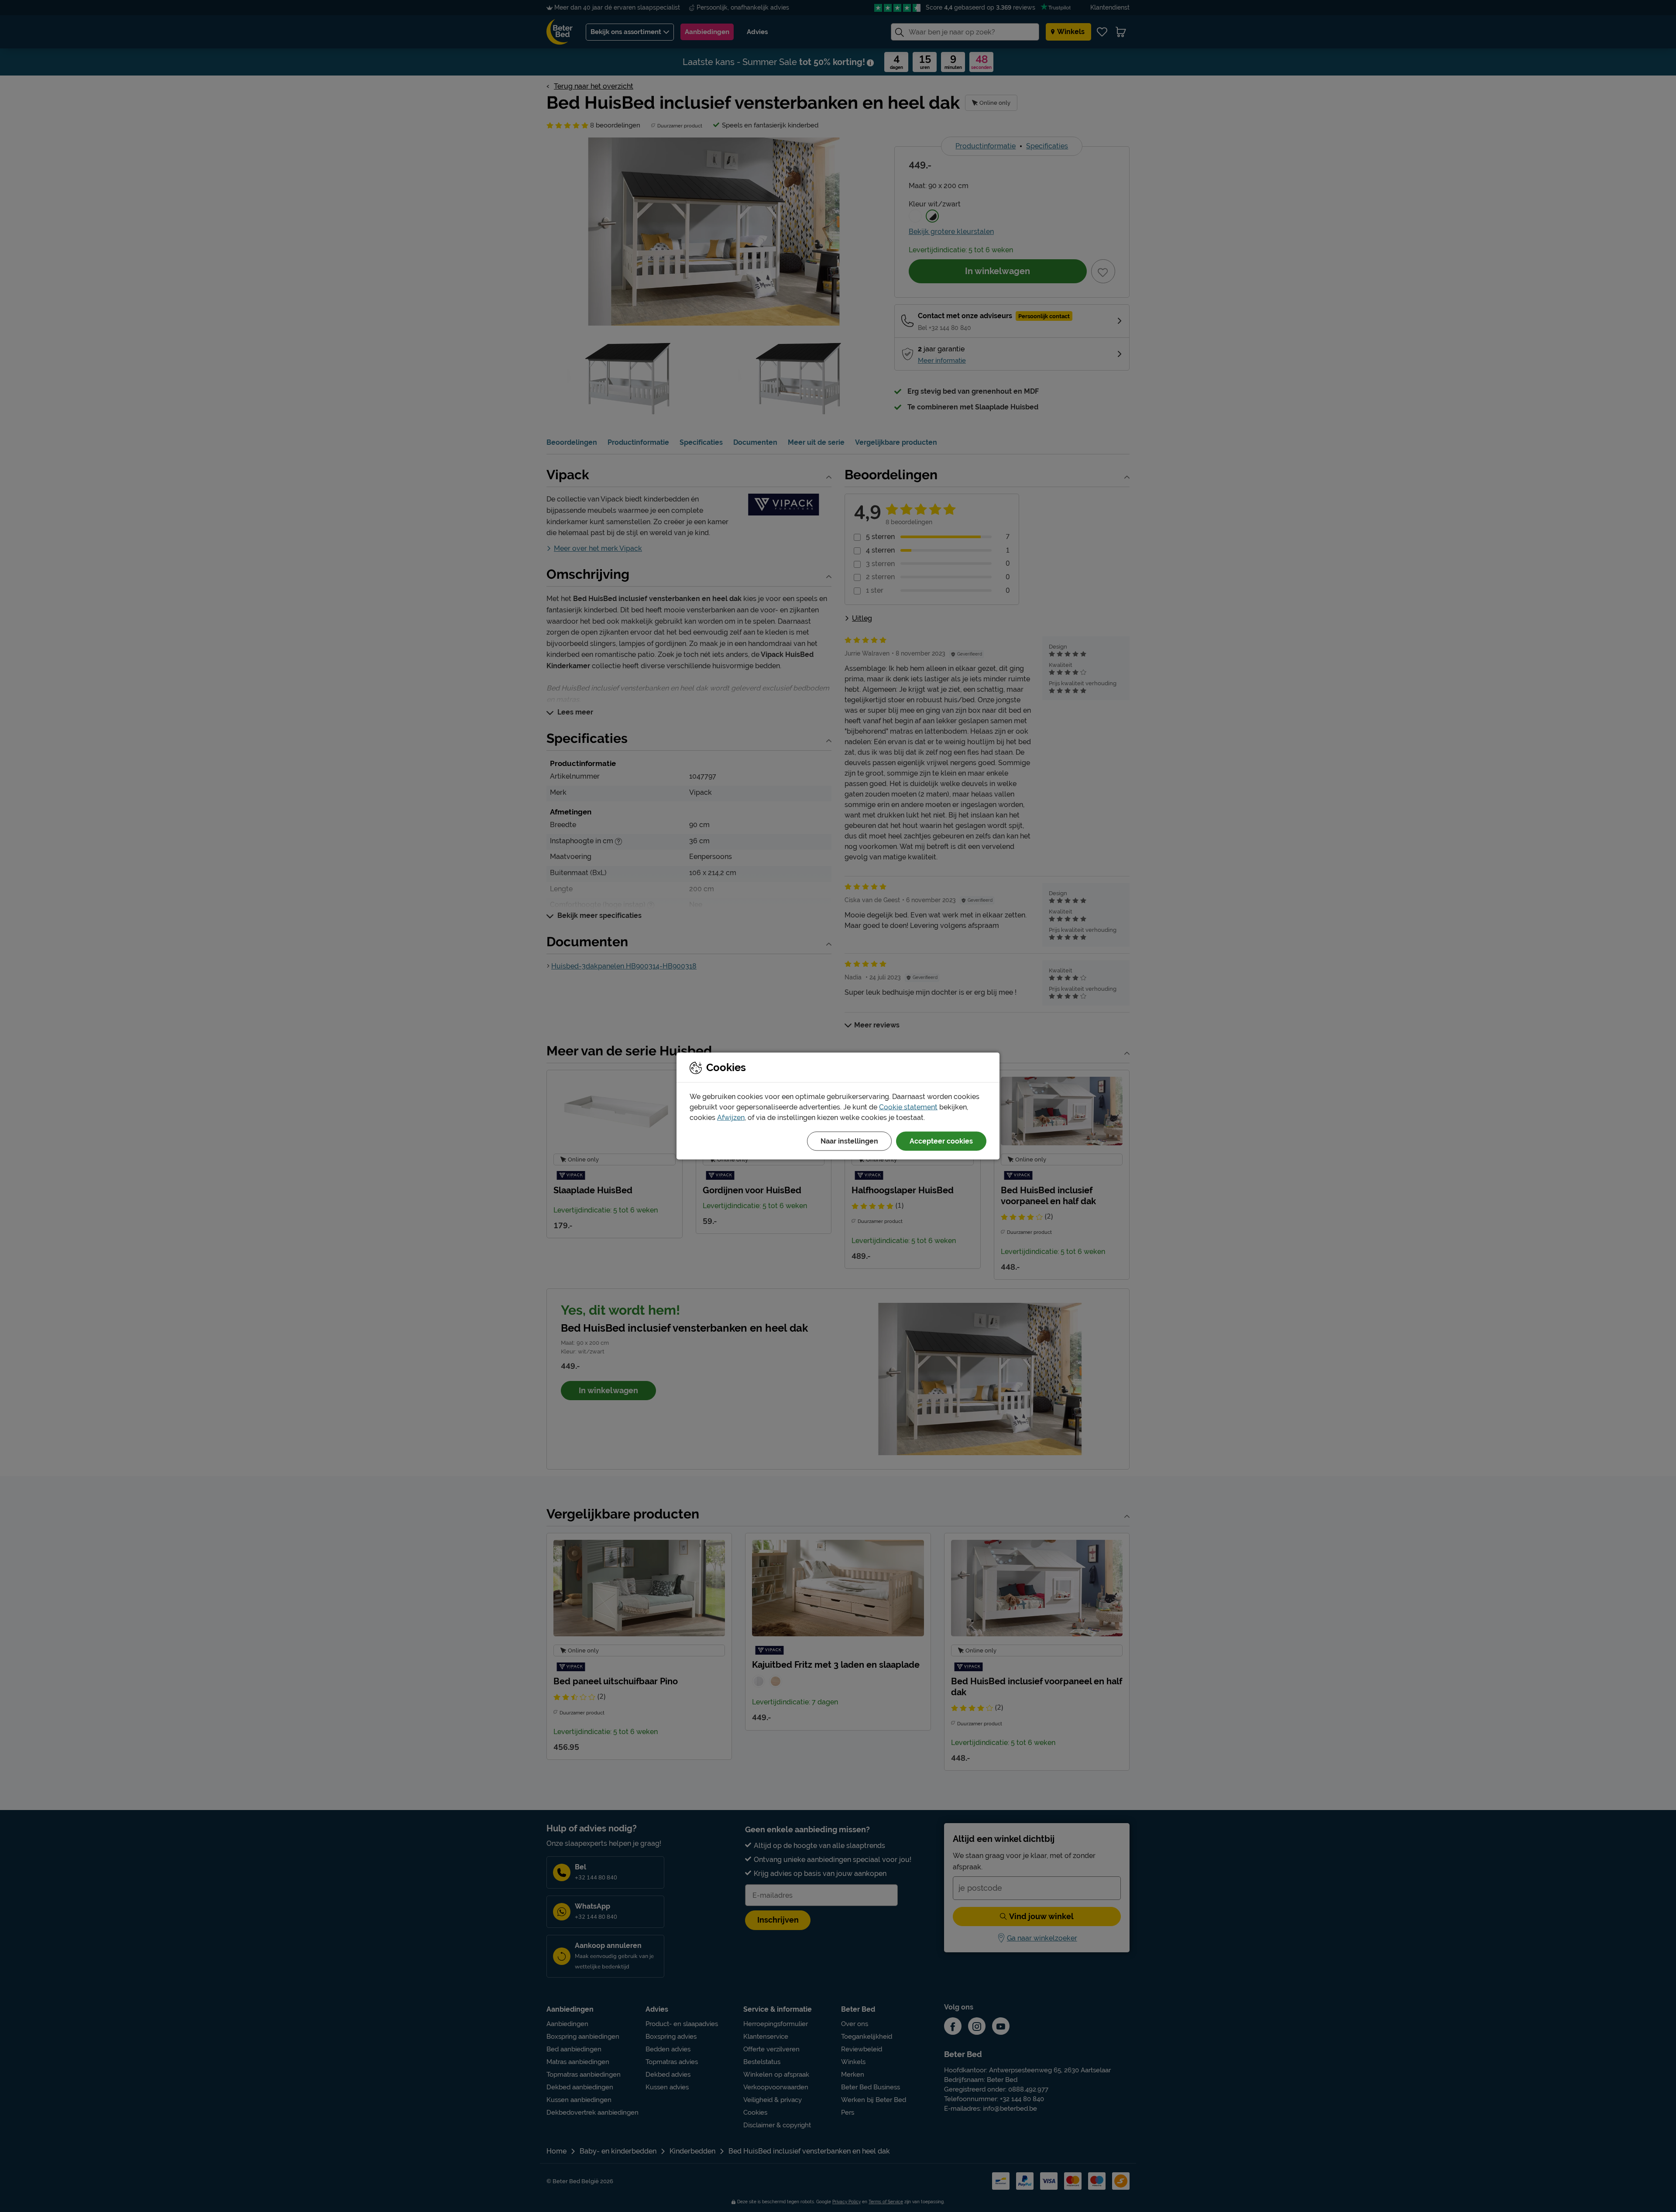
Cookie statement (908, 1107)
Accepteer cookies (941, 1141)
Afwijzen (731, 1118)
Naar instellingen (849, 1141)
